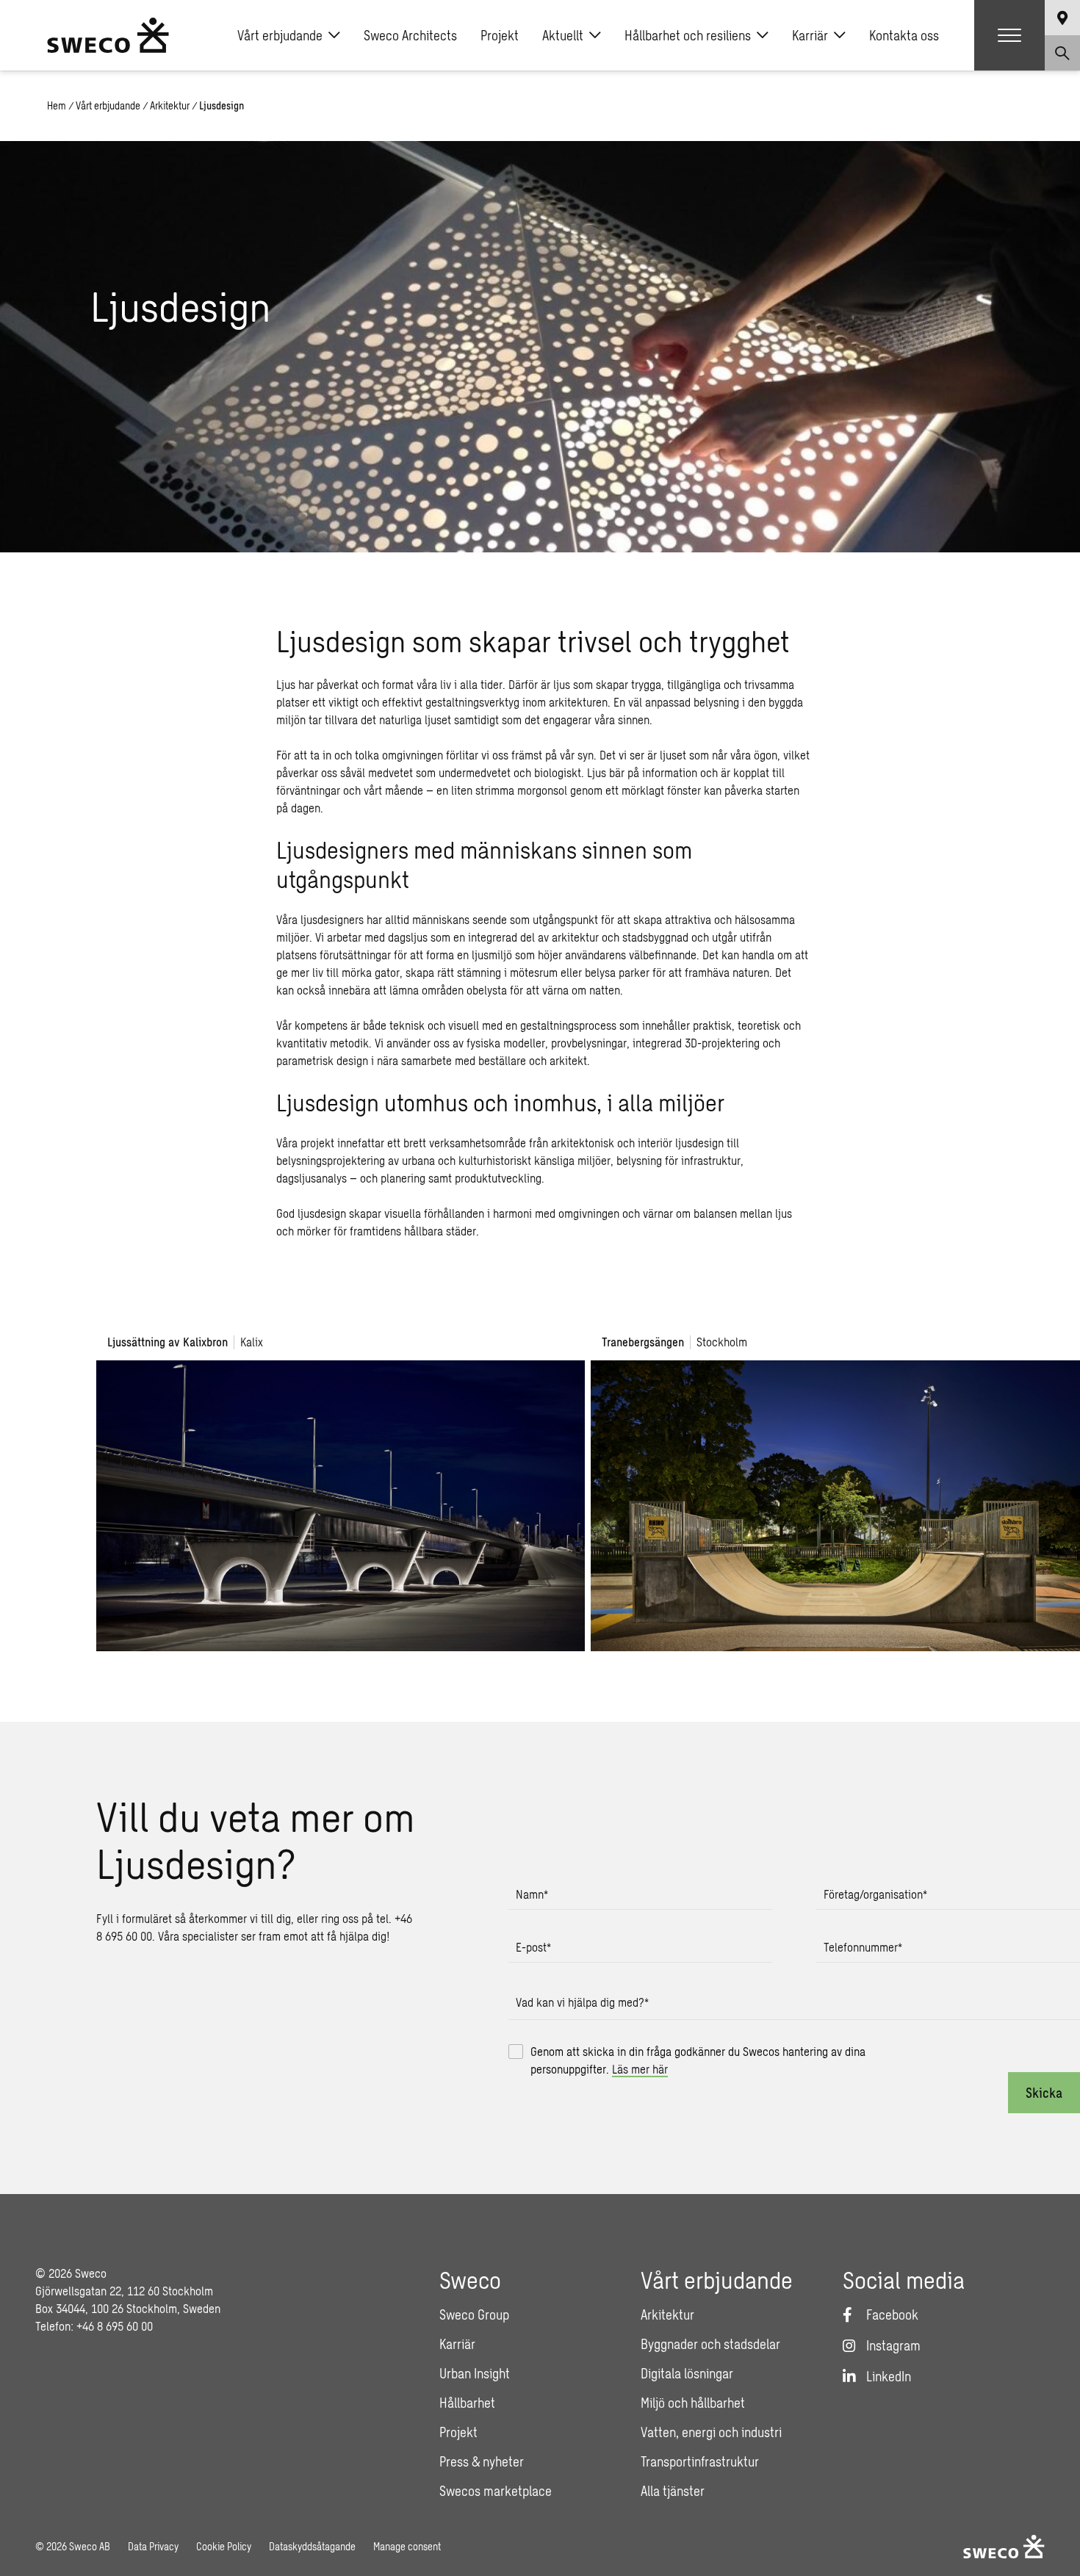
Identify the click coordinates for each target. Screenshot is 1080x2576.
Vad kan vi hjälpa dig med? (582, 2002)
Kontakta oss (904, 35)
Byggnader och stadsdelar (710, 2344)
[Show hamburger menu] (1009, 35)
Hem (57, 105)
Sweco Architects (410, 35)
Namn (532, 1894)
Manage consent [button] (407, 2546)
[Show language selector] (1062, 18)
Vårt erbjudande (280, 35)
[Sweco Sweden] (108, 35)
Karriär (810, 35)
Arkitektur (170, 105)
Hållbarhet (467, 2403)
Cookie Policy (224, 2546)
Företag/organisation (875, 1894)
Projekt (500, 35)
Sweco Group (474, 2315)
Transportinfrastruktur (700, 2461)
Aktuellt (563, 35)
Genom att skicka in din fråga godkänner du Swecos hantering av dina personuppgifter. (698, 2060)
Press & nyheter (482, 2461)
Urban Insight (475, 2373)
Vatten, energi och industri (711, 2432)
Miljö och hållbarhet (693, 2403)
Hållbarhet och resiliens (688, 35)
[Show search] (1062, 53)
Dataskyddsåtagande (312, 2546)
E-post (533, 1947)
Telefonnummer (863, 1947)
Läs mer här (640, 2069)
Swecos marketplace (496, 2491)
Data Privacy (153, 2546)
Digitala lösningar (687, 2373)
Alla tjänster (673, 2491)
